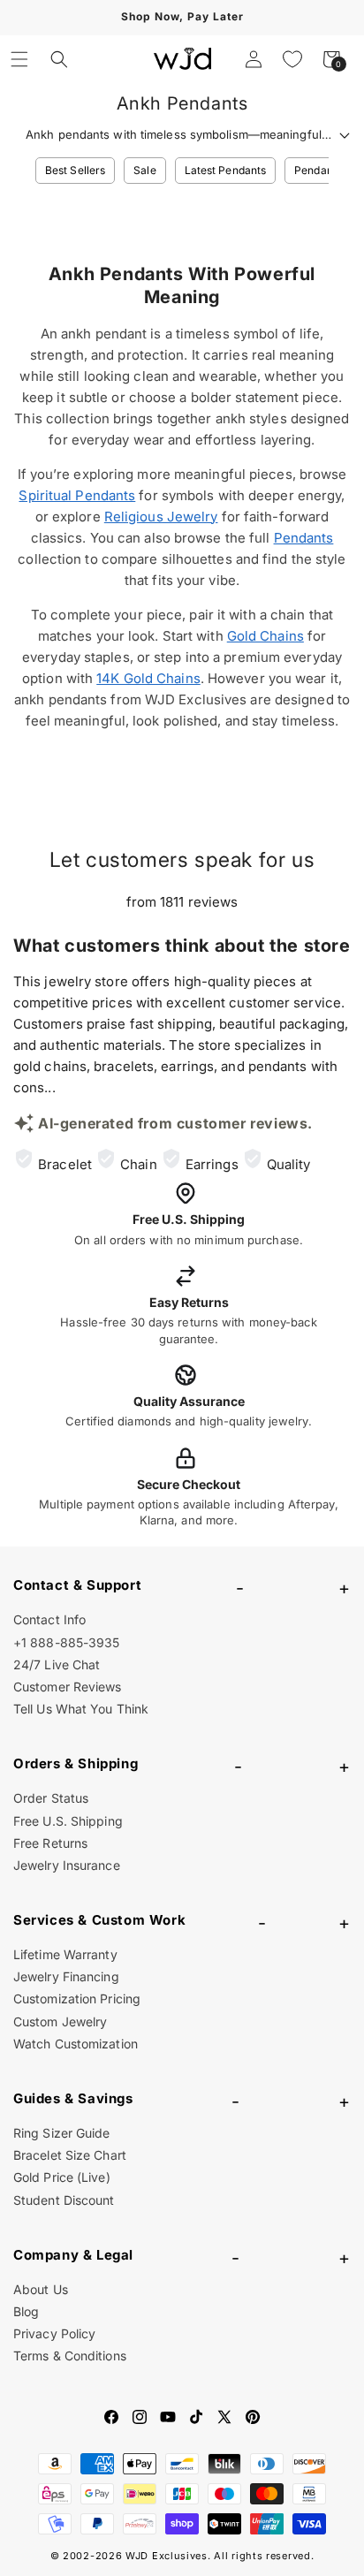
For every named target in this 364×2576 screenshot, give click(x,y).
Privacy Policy (54, 2333)
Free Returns (50, 1843)
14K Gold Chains (148, 678)
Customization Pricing (77, 1998)
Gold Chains (265, 636)
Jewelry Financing (66, 1976)
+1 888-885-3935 (67, 1642)
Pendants (318, 170)
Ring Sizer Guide (62, 2133)
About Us (41, 2289)
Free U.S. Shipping (68, 1821)
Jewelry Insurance (67, 1865)
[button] (19, 59)
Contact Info (49, 1619)
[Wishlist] (292, 59)
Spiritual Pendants (77, 495)
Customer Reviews (68, 1687)
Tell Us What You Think (81, 1709)
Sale (144, 170)
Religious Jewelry (161, 517)
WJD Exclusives (167, 2556)
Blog (26, 2311)
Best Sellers (75, 170)
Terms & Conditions (70, 2356)
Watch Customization (76, 2044)
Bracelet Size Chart (70, 2155)
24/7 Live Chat (57, 1664)
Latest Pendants (226, 170)
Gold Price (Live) (62, 2177)
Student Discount (64, 2200)
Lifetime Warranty (65, 1954)
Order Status (51, 1798)
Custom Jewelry (60, 2021)
